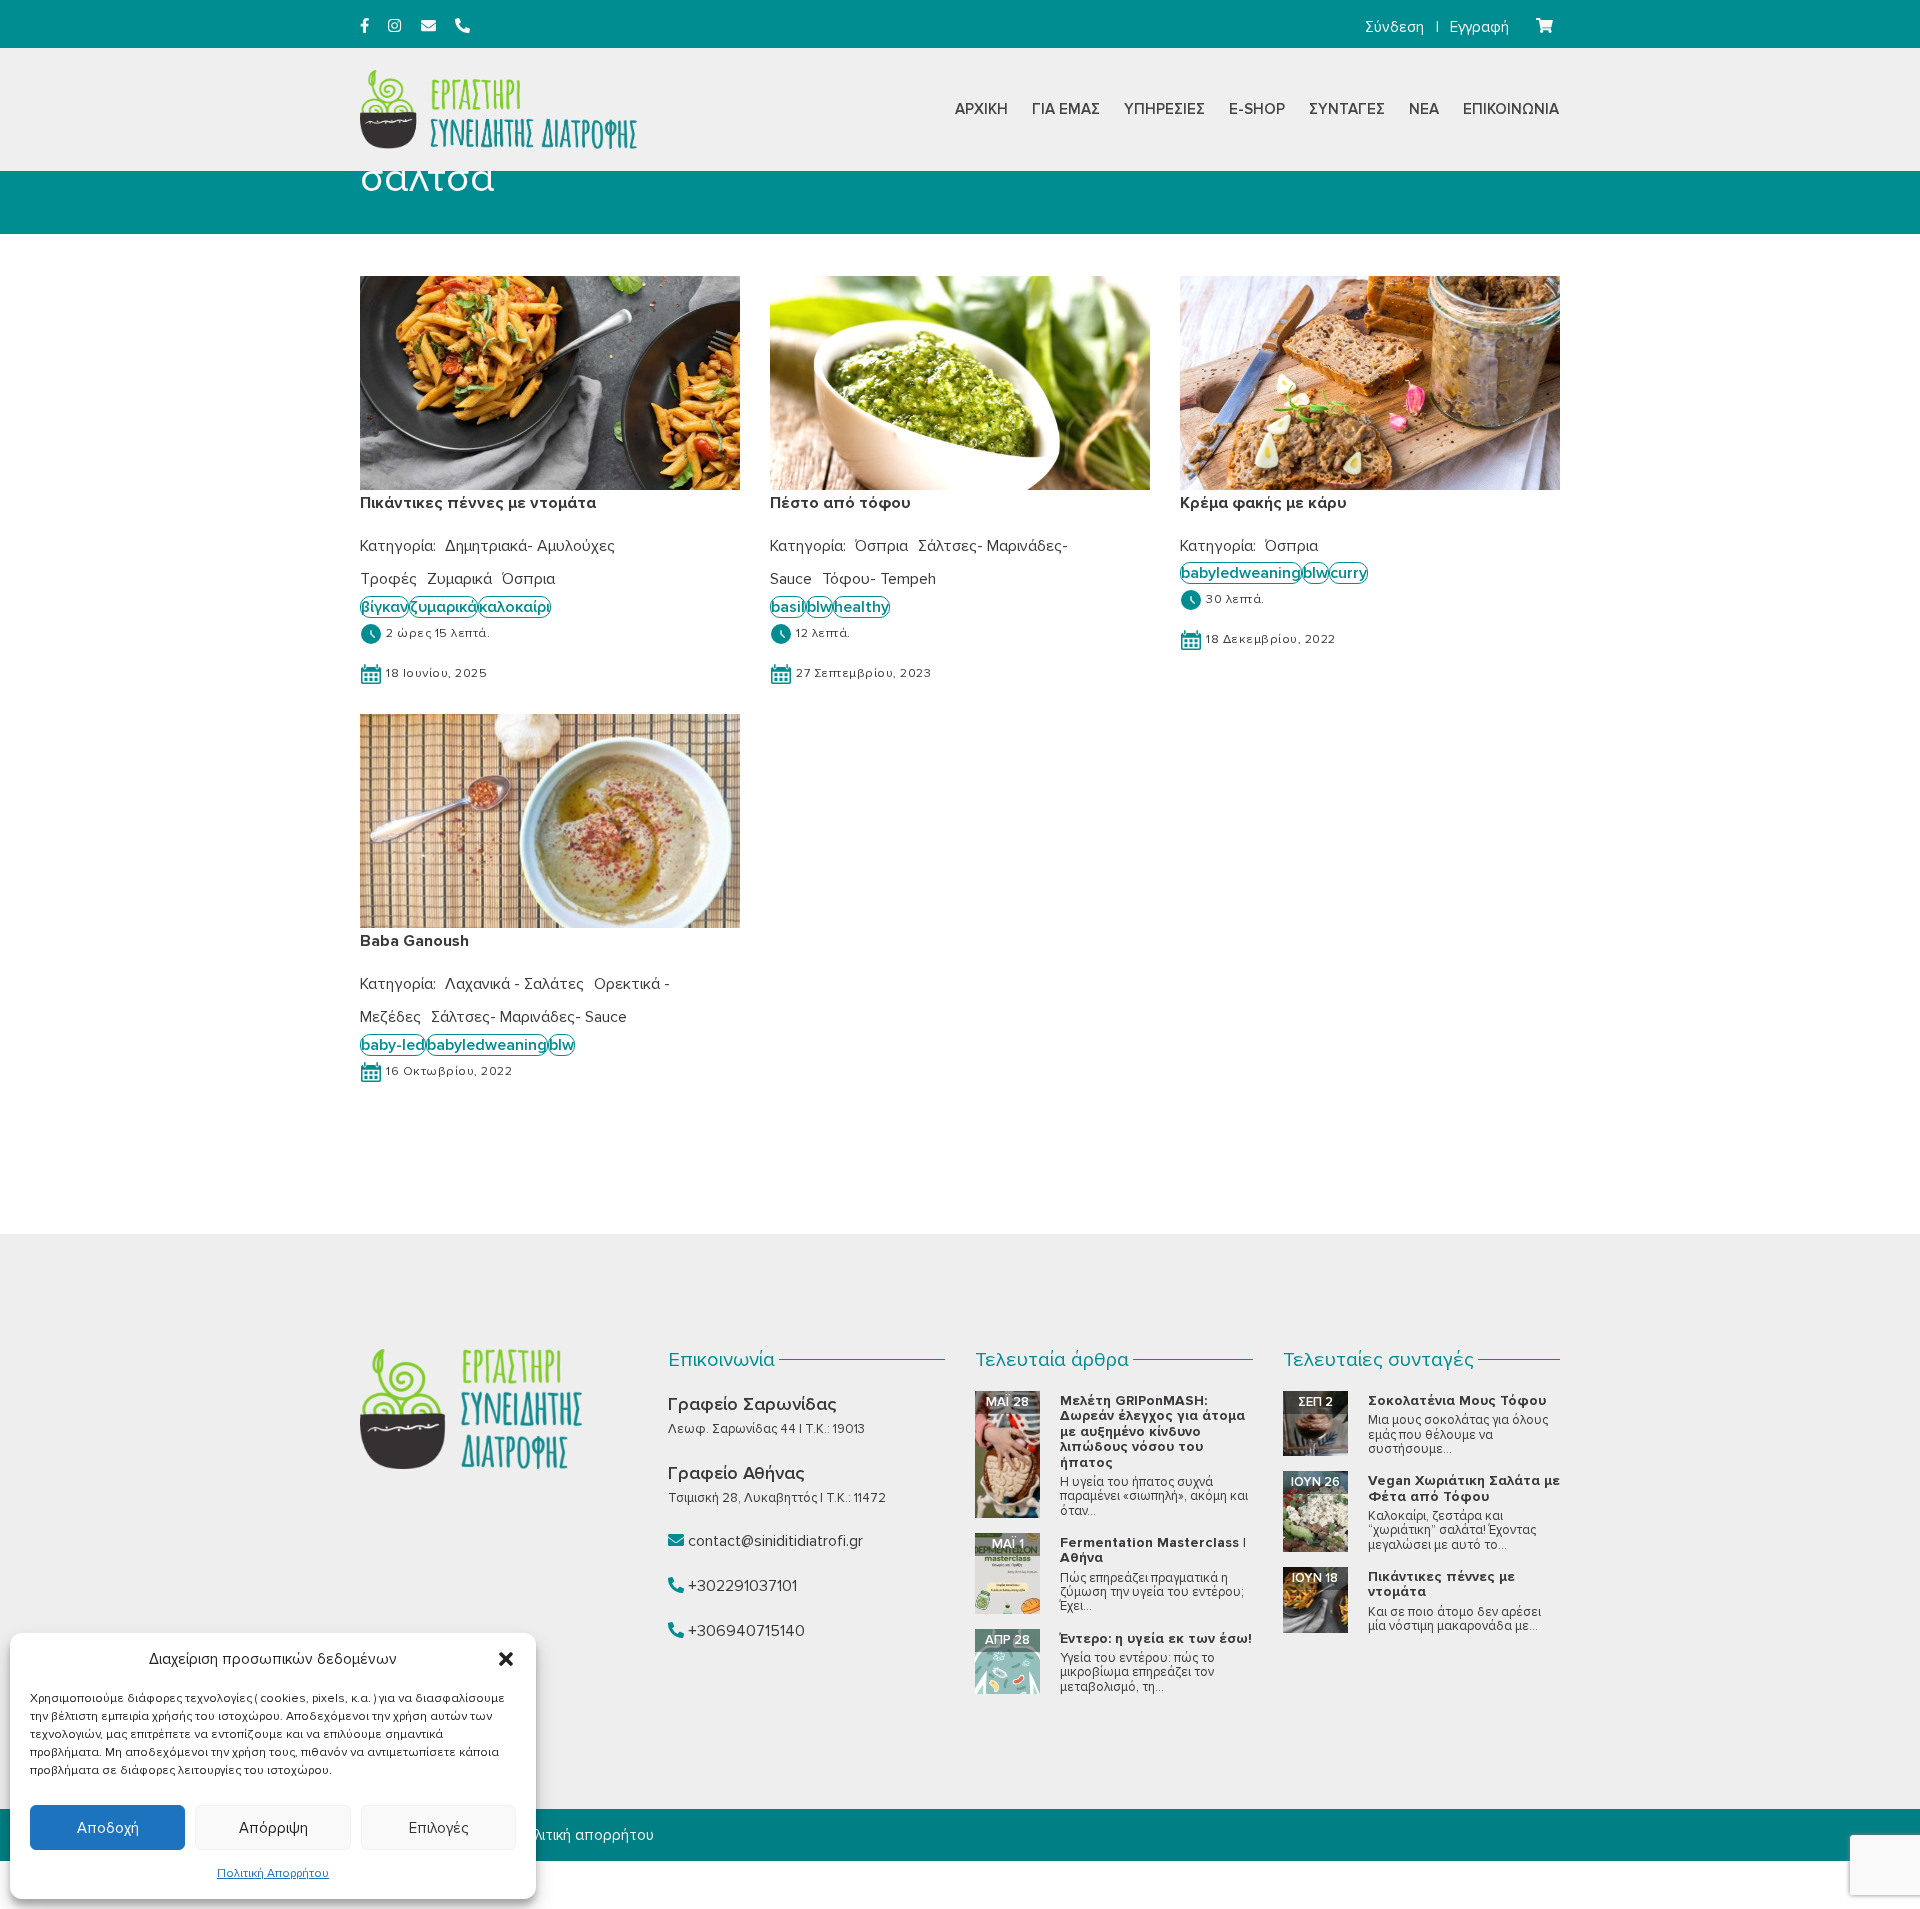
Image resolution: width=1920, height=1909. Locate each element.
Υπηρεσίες (1164, 109)
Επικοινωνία (1511, 109)
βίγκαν (384, 607)
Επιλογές (438, 1828)
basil (788, 607)
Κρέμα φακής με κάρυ (1263, 503)
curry (1348, 573)
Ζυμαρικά (459, 579)
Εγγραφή (1479, 27)
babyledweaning (1241, 573)
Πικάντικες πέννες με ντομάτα (478, 503)
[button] (506, 1659)
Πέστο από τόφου (840, 503)
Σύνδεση (1394, 27)
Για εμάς (1066, 109)
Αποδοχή (108, 1828)
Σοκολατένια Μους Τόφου (1457, 1400)
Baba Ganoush (414, 941)
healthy (861, 607)
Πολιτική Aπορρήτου (273, 1873)
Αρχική (981, 109)
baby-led (393, 1045)
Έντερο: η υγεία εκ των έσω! (1156, 1638)
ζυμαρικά (443, 607)
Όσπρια (528, 579)
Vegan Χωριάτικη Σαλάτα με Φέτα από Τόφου (1464, 1488)
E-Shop (1257, 109)
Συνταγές (1347, 109)
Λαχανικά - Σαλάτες (514, 984)
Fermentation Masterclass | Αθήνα (1153, 1550)
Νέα (1424, 109)
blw (819, 607)
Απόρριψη (273, 1828)
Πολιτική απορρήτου (585, 1835)
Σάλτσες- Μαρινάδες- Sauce (529, 1017)
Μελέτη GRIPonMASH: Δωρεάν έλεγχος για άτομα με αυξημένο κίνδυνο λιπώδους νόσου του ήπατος (1152, 1431)
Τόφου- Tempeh (879, 579)
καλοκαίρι (514, 607)
